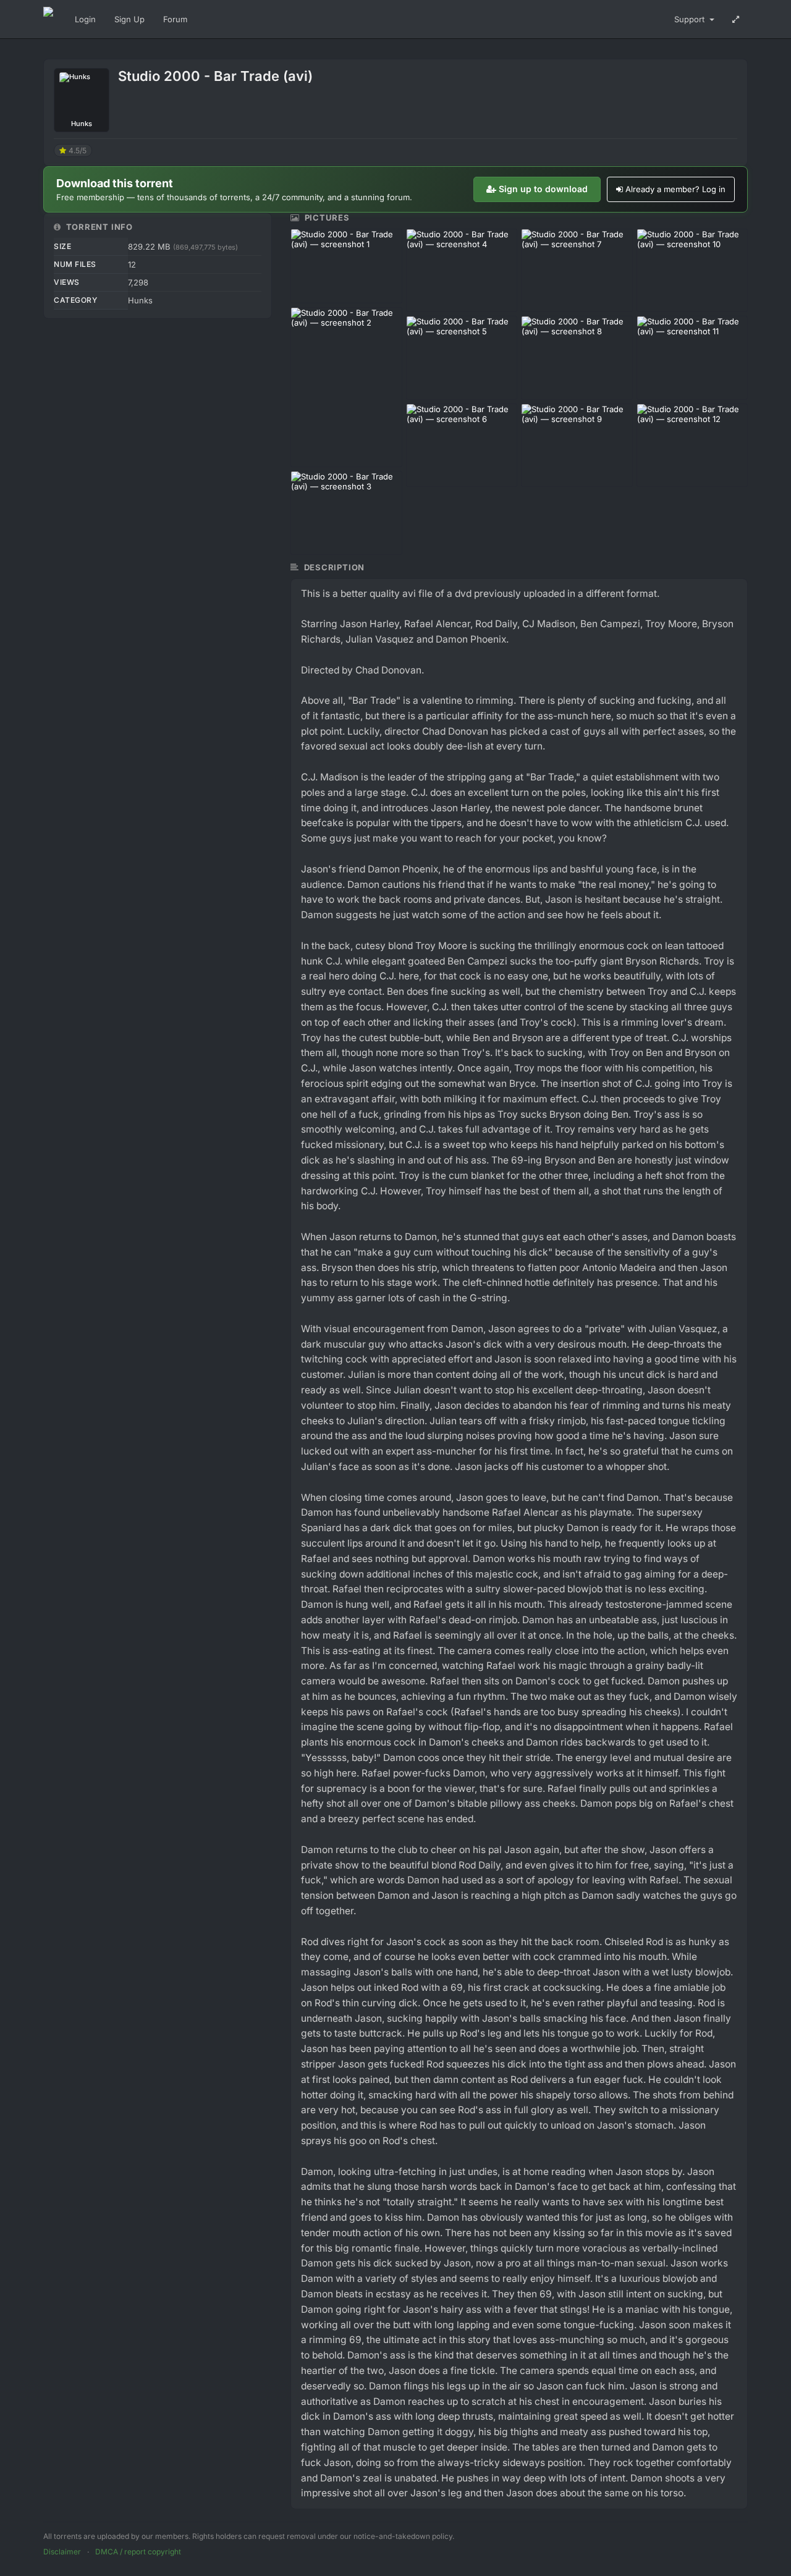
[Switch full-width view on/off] (736, 19)
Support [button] (691, 19)
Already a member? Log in (675, 189)
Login (85, 19)
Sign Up (129, 19)
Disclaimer (62, 2552)
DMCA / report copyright (138, 2552)
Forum (175, 19)
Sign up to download (543, 189)
